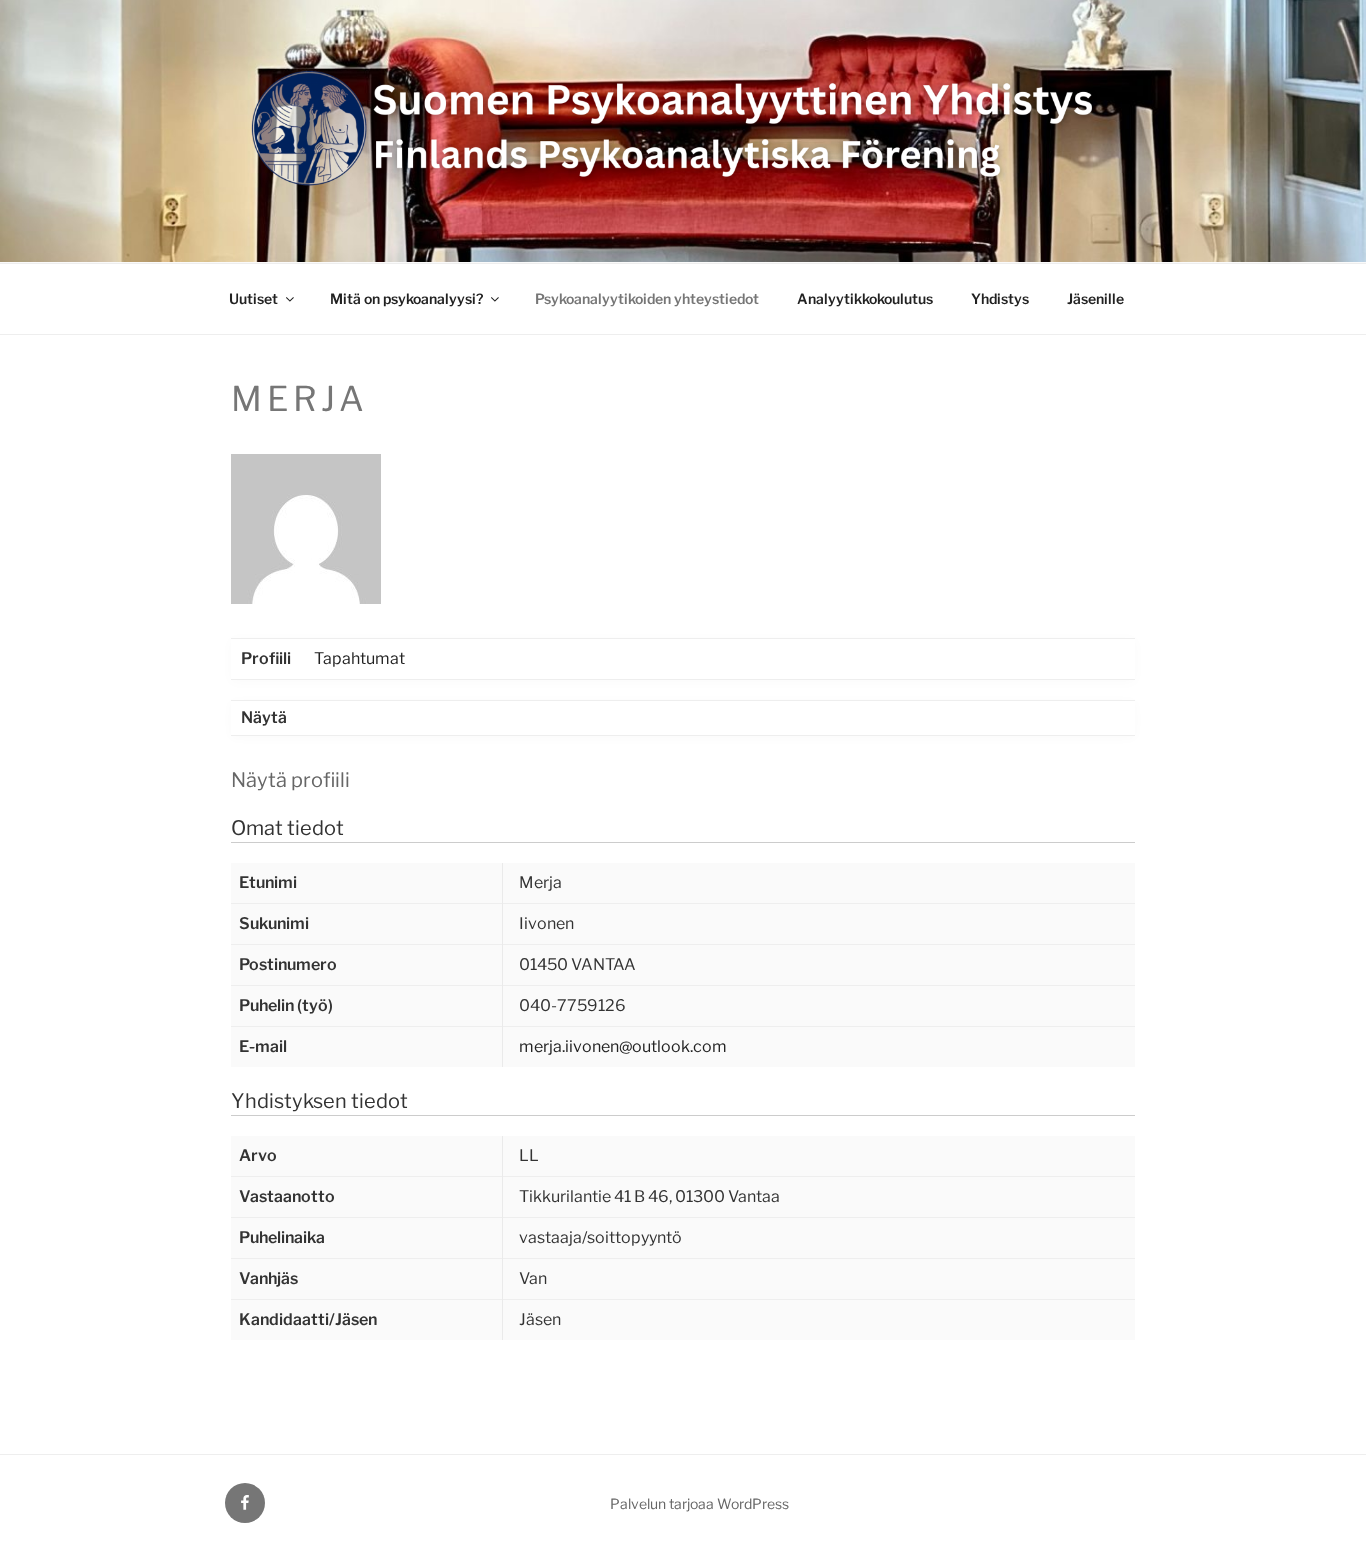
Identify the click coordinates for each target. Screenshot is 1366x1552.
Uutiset (253, 298)
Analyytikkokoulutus (865, 298)
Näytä (264, 717)
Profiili (266, 658)
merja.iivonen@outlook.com (623, 1046)
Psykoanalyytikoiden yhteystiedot (647, 298)
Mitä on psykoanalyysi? (406, 298)
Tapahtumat (359, 658)
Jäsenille (1095, 298)
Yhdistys (1000, 298)
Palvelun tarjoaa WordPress (699, 1503)
